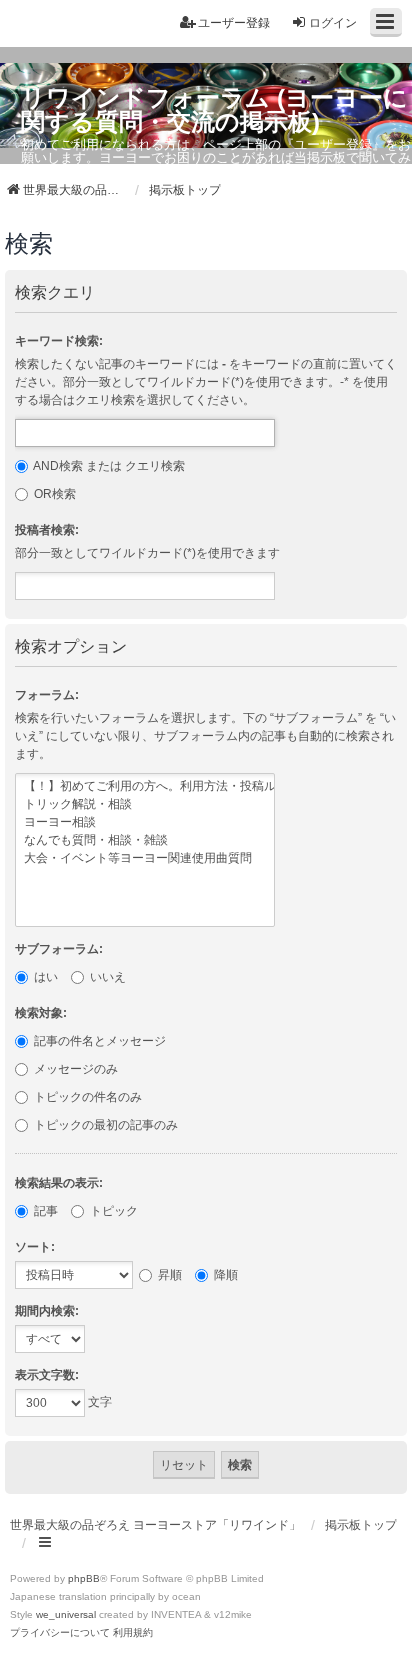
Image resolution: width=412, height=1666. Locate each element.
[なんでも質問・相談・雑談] (145, 841)
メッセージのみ (74, 1069)
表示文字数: (47, 1375)
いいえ (106, 977)
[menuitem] (60, 1633)
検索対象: (41, 1013)
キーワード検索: (59, 341)
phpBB (84, 1578)
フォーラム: (47, 695)
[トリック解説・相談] (145, 805)
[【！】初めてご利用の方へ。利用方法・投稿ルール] (145, 787)
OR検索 (53, 494)
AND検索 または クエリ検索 (108, 466)
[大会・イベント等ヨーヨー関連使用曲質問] (145, 859)
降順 (224, 1275)
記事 (44, 1211)
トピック (112, 1211)
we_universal (66, 1614)
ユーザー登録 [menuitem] (234, 23)
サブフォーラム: (59, 949)
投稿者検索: (47, 530)
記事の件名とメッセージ (98, 1041)
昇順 (168, 1275)
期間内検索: (47, 1311)
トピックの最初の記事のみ (104, 1125)
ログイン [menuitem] (333, 23)
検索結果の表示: (59, 1183)
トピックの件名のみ (86, 1097)
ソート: (35, 1247)
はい (44, 977)
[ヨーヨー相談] (145, 823)
